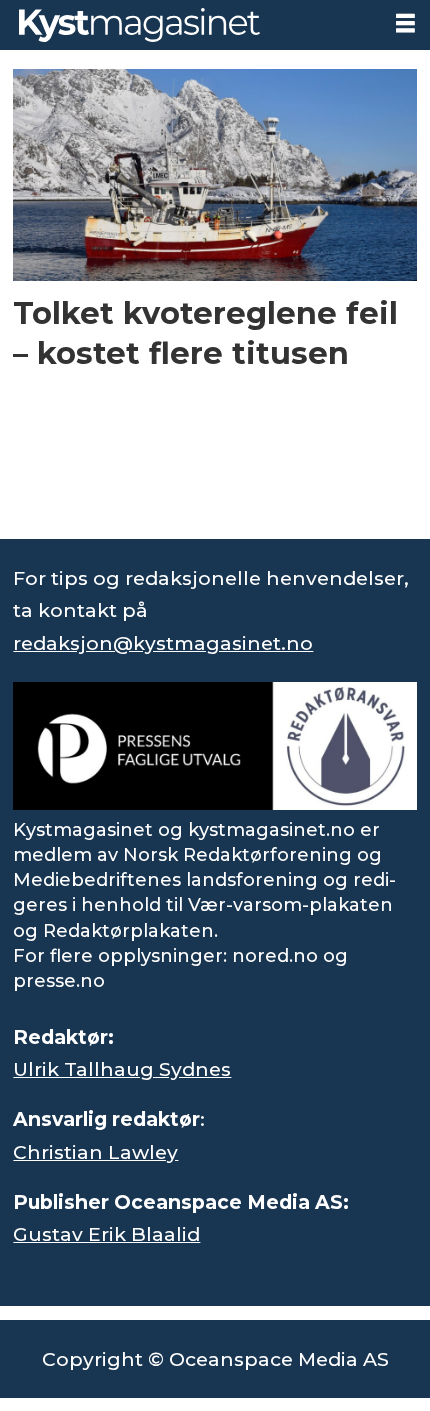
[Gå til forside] (190, 25)
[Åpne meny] (405, 23)
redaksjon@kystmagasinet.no (163, 643)
